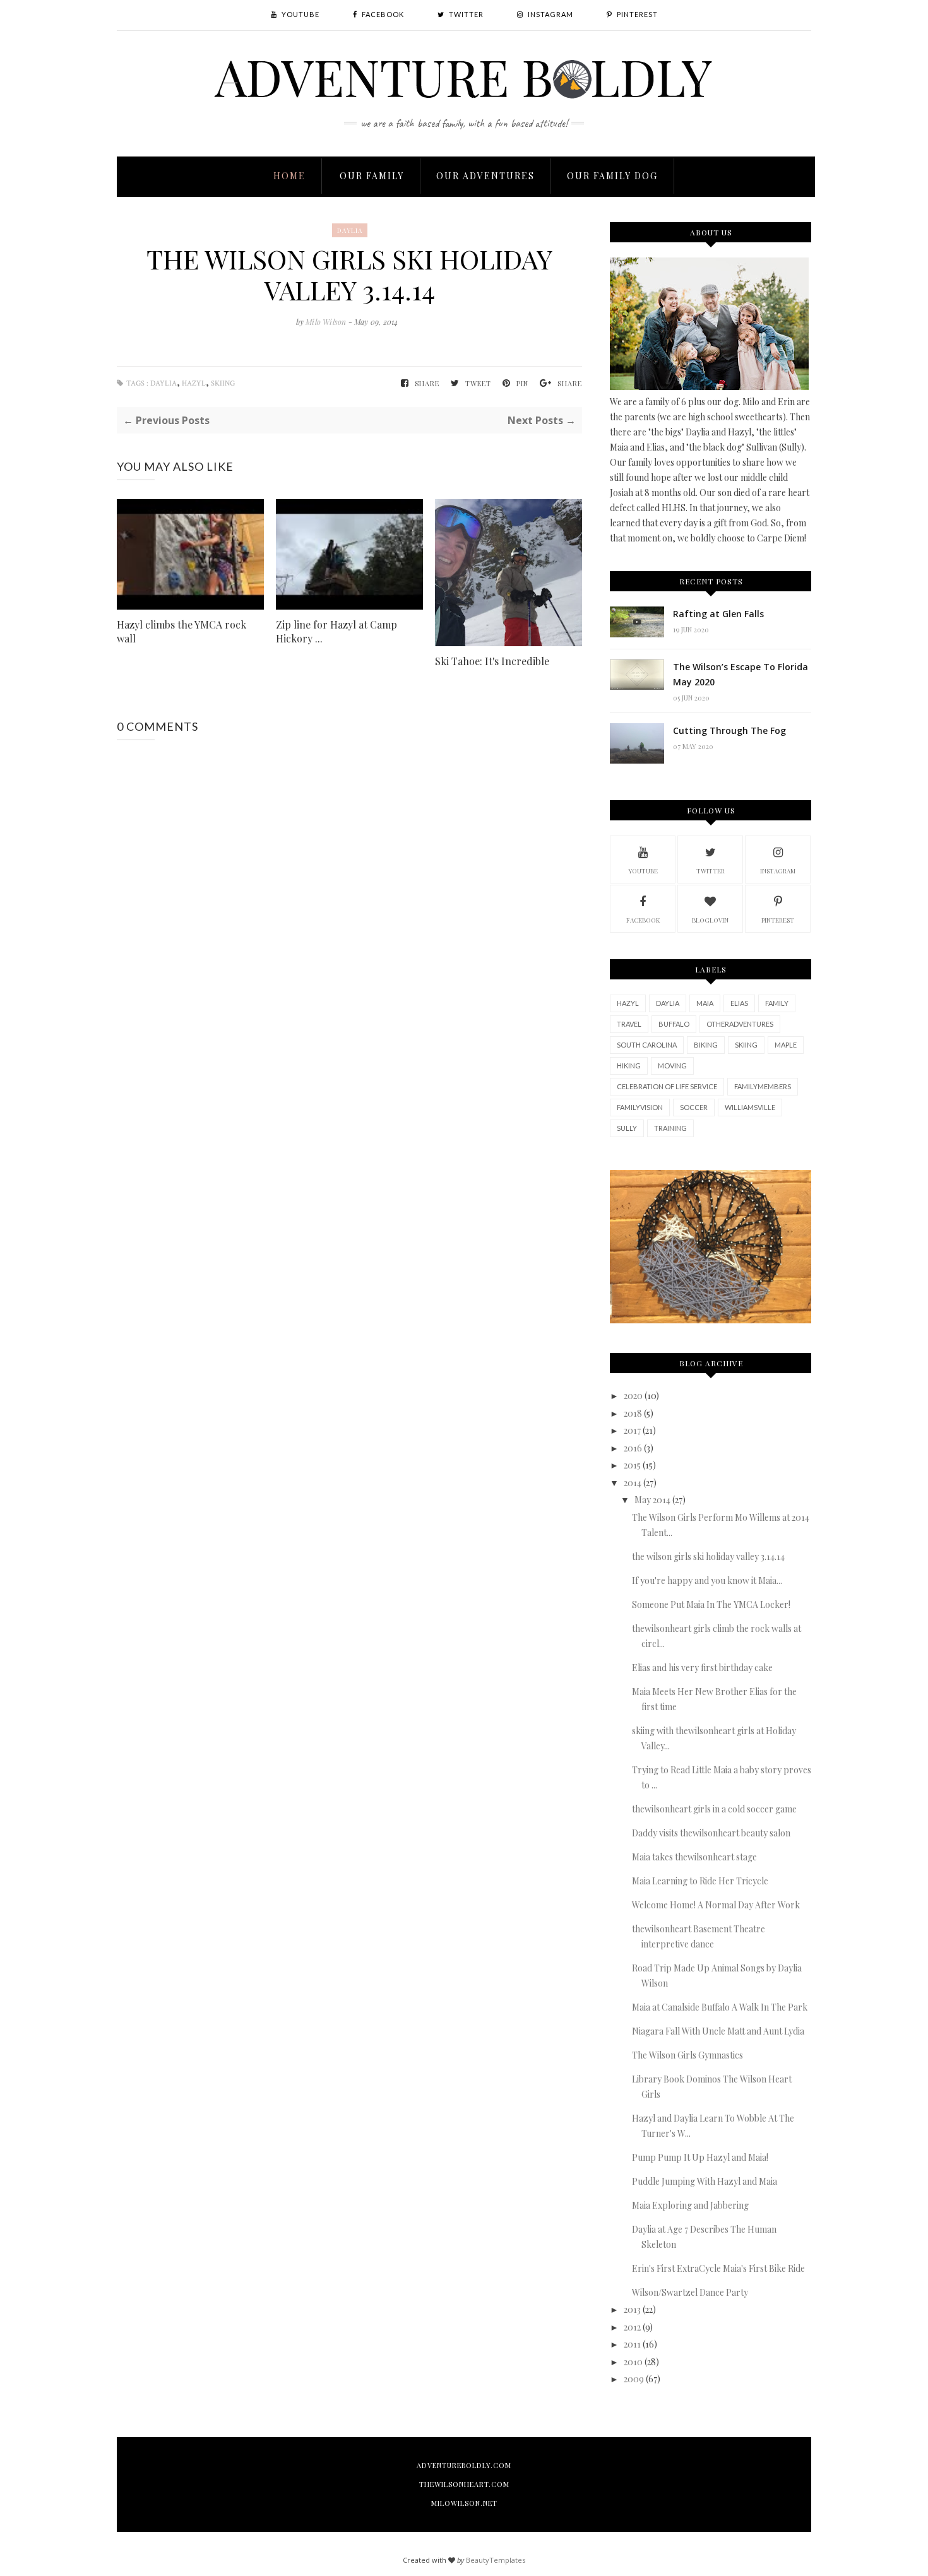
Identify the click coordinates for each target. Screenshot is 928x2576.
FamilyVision (640, 1107)
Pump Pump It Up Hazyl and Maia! (700, 2157)
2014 (633, 1483)
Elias (739, 1003)
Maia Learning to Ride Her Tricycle (700, 1881)
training (670, 1128)
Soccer (694, 1107)
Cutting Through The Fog (729, 730)
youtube (643, 871)
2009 (634, 2379)
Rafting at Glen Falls (718, 614)
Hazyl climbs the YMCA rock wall (181, 631)
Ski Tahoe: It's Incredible (492, 661)
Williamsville (750, 1107)
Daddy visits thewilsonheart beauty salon (711, 1833)
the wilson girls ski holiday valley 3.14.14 (708, 1557)
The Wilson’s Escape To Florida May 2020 (741, 674)
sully (627, 1128)
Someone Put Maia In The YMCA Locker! (711, 1604)
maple (786, 1045)
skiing (223, 383)
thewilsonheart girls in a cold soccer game (714, 1809)
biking (706, 1045)
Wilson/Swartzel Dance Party (690, 2292)
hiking (629, 1066)
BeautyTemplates (496, 2560)
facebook (643, 920)
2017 (632, 1430)
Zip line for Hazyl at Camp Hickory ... (336, 631)
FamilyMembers (763, 1086)
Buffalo (674, 1024)
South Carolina (647, 1045)
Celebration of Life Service (667, 1086)
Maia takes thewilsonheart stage (694, 1857)
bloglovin (710, 920)
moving (672, 1066)
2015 (632, 1465)
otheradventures (740, 1024)
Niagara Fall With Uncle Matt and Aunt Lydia (718, 2031)
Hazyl (194, 383)
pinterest (778, 920)
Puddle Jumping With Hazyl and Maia (705, 2181)
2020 (633, 1396)
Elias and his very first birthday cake (702, 1668)
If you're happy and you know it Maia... (707, 1580)
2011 (632, 2344)
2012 (632, 2327)
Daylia (350, 230)
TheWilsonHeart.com (464, 2484)
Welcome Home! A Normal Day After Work (716, 1905)
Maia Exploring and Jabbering (690, 2205)
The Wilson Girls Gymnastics (687, 2055)
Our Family (372, 176)
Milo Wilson (327, 322)
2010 (633, 2362)
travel (629, 1024)
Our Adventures (485, 176)
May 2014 (652, 1500)
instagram (778, 871)
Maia (705, 1003)
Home (289, 176)
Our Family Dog (612, 176)
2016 (633, 1448)
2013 (632, 2309)
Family (777, 1003)
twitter (711, 871)
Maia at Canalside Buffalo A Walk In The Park (720, 2007)
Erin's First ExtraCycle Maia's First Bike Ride (718, 2268)
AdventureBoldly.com (464, 2465)
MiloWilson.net (464, 2503)
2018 (633, 1413)
